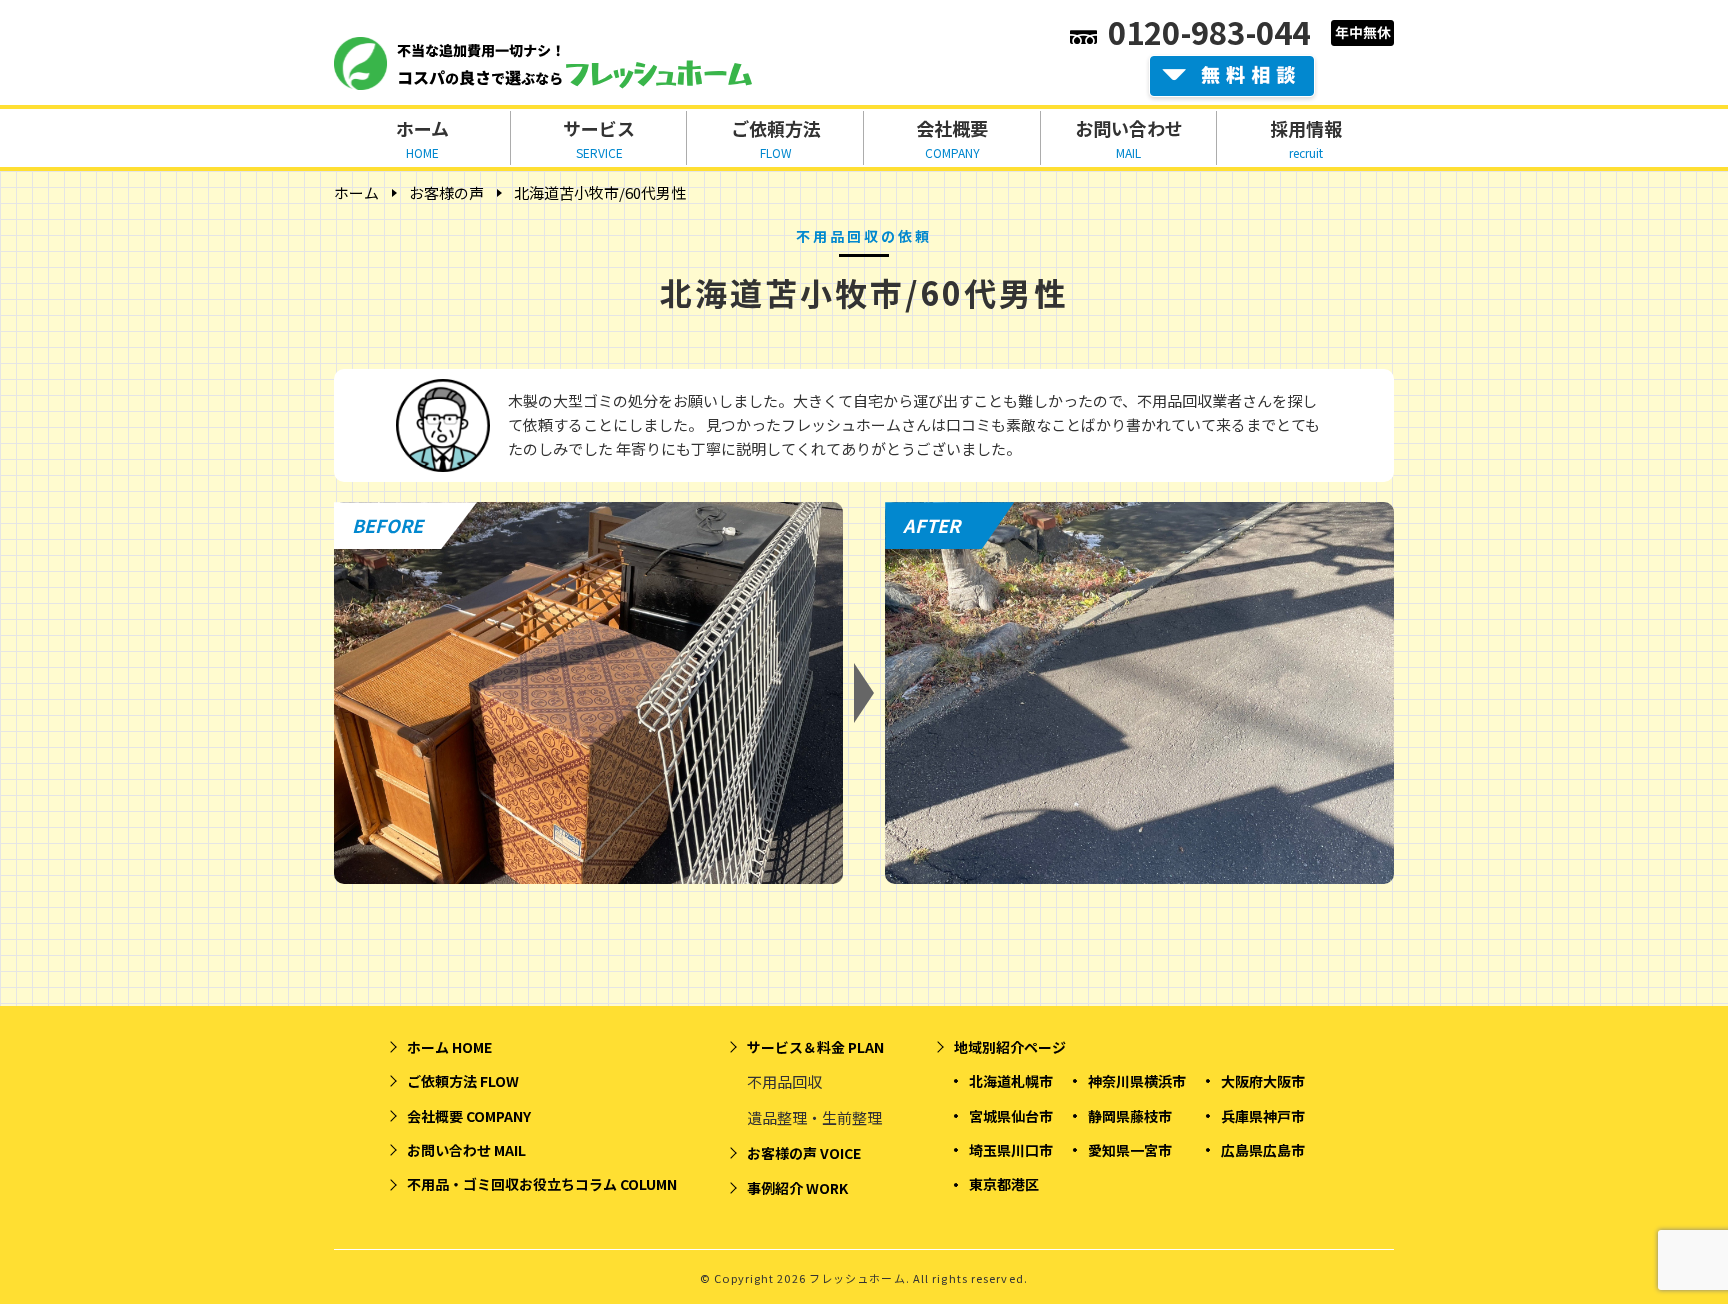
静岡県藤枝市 (1130, 1116)
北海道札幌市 (1011, 1081)
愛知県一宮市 (1130, 1150)
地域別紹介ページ (1010, 1047)
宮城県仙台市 (1011, 1116)
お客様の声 (446, 192)
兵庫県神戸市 (1263, 1116)
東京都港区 (1004, 1184)
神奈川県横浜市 (1137, 1081)
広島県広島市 (1263, 1150)
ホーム (356, 192)
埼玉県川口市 (1011, 1150)
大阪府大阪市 (1263, 1081)
